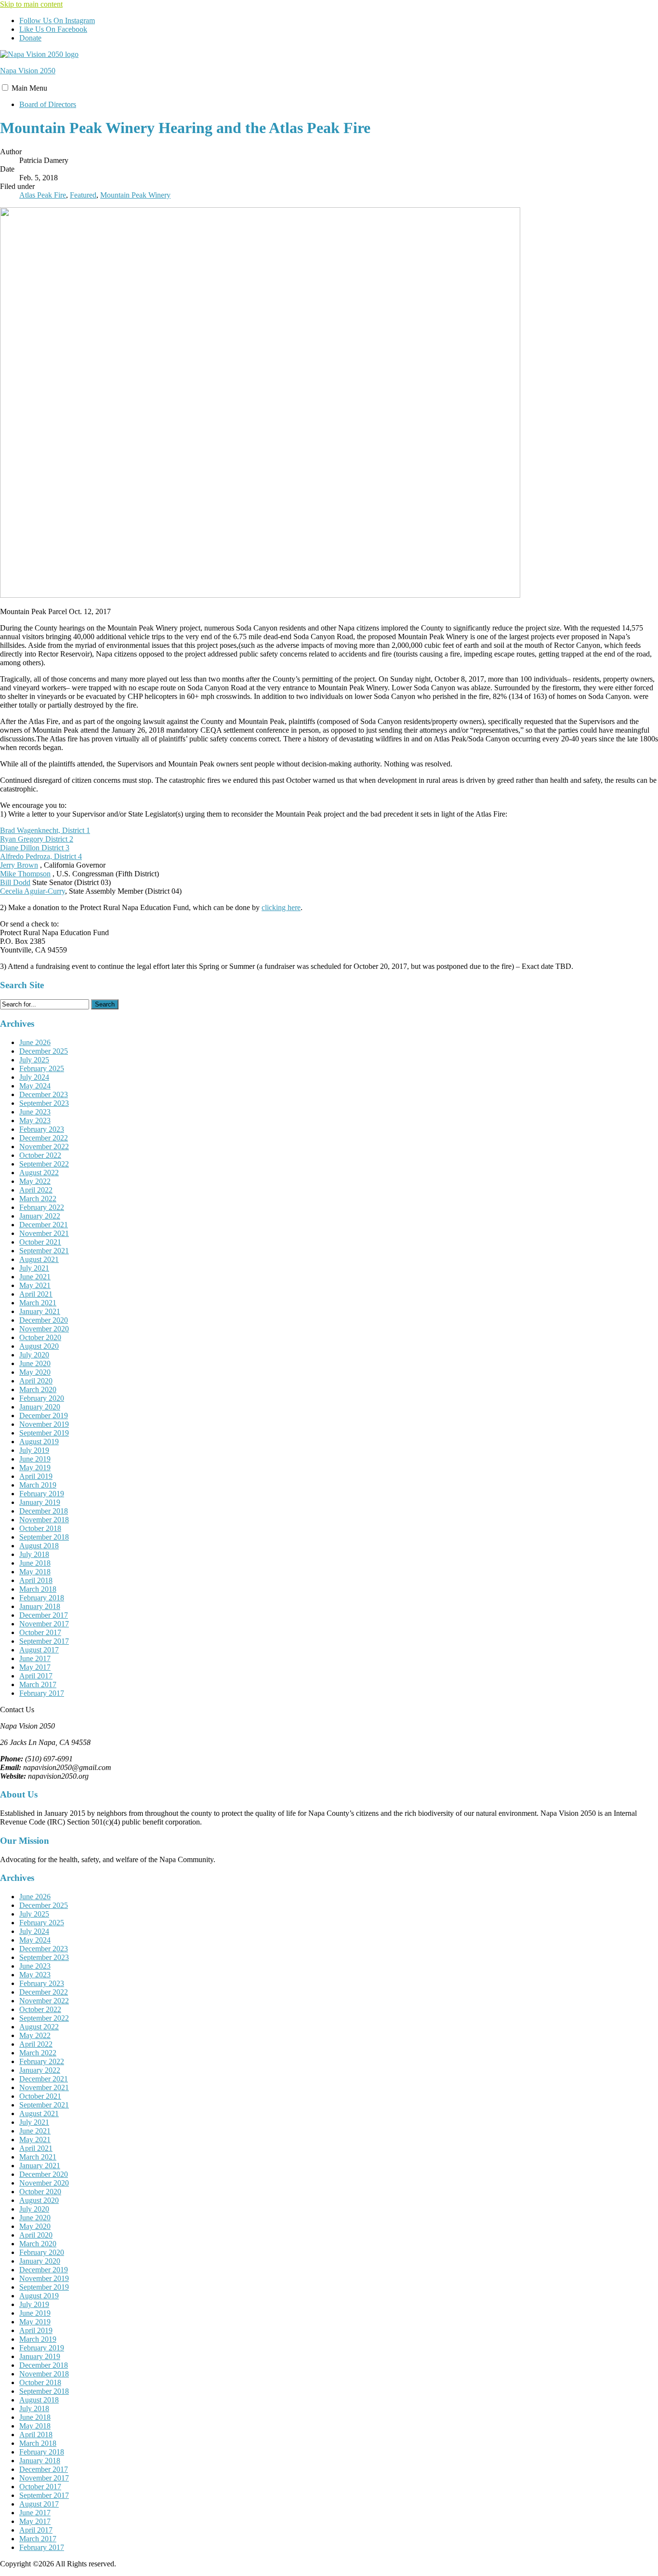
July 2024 (34, 1077)
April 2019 (36, 1476)
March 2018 (38, 1589)
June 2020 (35, 1363)
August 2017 (39, 1650)
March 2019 (38, 1485)
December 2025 (44, 1051)
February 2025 (42, 1068)
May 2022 (35, 1181)
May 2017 (35, 1667)
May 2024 (35, 1086)
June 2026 (35, 1042)
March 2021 (38, 1303)
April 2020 (36, 1381)
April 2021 (36, 1294)
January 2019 (40, 1502)
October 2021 (40, 1242)
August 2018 (39, 1546)
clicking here (281, 907)
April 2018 (36, 1580)
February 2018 (42, 1598)
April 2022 (36, 1190)
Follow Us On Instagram (57, 20)
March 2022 (38, 1199)
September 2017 (44, 1641)
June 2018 (35, 1563)
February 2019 (42, 1494)
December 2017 (44, 1615)
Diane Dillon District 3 (35, 848)
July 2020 (34, 1355)
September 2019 (44, 1433)
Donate (30, 38)
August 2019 (39, 1442)
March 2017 (38, 1684)
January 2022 (40, 1216)
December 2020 (44, 1320)
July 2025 (34, 1060)
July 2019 (34, 1450)
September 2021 (44, 1251)
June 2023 (35, 1112)
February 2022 (42, 1207)
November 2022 (44, 1147)
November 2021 (44, 1233)
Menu (29, 88)
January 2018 (40, 1606)
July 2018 (34, 1554)
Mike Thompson (25, 874)
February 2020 (42, 1398)
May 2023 (35, 1120)
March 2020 (38, 1389)
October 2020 (40, 1337)
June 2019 (35, 1459)
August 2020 (39, 1346)
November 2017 (44, 1624)
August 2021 (39, 1259)
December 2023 (44, 1094)
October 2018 (40, 1528)
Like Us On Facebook (53, 29)
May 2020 (35, 1372)
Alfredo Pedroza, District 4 (41, 856)
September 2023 (44, 1103)
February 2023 (42, 1129)
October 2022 (40, 1155)
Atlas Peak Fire (43, 195)
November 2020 (44, 1329)
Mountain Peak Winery (135, 195)
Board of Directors (48, 104)
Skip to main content (31, 4)
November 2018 (44, 1520)
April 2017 (36, 1676)
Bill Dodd (15, 882)
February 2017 (42, 1693)
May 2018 (35, 1572)
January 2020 (40, 1407)
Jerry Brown (19, 865)
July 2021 (34, 1268)
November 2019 (44, 1424)
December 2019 (44, 1415)
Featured (83, 195)
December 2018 (44, 1511)
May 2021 (35, 1285)
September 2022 (44, 1164)
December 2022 (44, 1138)
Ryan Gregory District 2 (37, 839)
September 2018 (44, 1537)
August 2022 (39, 1173)
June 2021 (35, 1277)
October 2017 (40, 1632)
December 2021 (44, 1225)
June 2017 (35, 1658)
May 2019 (35, 1468)
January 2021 (40, 1311)
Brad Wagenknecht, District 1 (45, 830)
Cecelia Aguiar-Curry (33, 891)
